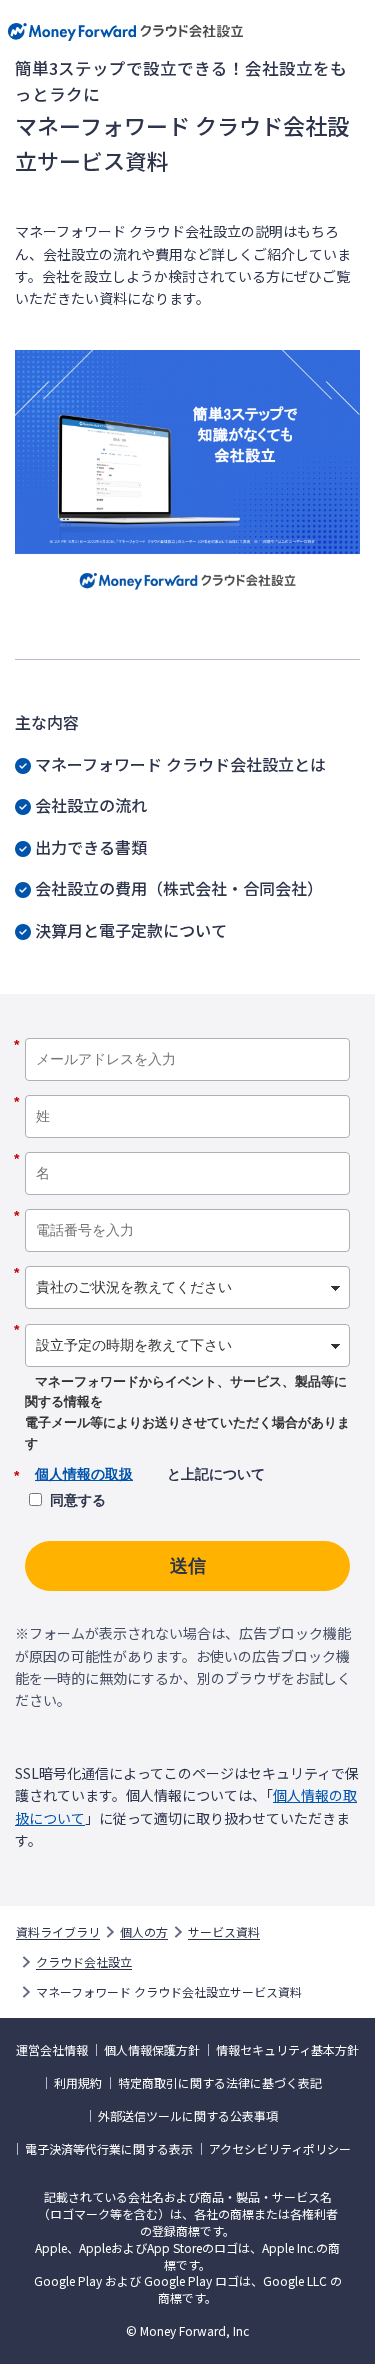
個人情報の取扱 (84, 1474)
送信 (188, 1566)
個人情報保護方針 (152, 2050)
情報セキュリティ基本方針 (287, 2050)
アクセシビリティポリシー (280, 2149)
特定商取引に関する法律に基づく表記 (220, 2083)
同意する (78, 1500)
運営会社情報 (52, 2050)
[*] (187, 1031)
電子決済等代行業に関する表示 (109, 2149)
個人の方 (144, 1932)
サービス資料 (224, 1932)
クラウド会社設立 (84, 1962)
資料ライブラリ (58, 1932)
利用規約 (78, 2083)
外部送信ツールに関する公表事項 (188, 2116)
